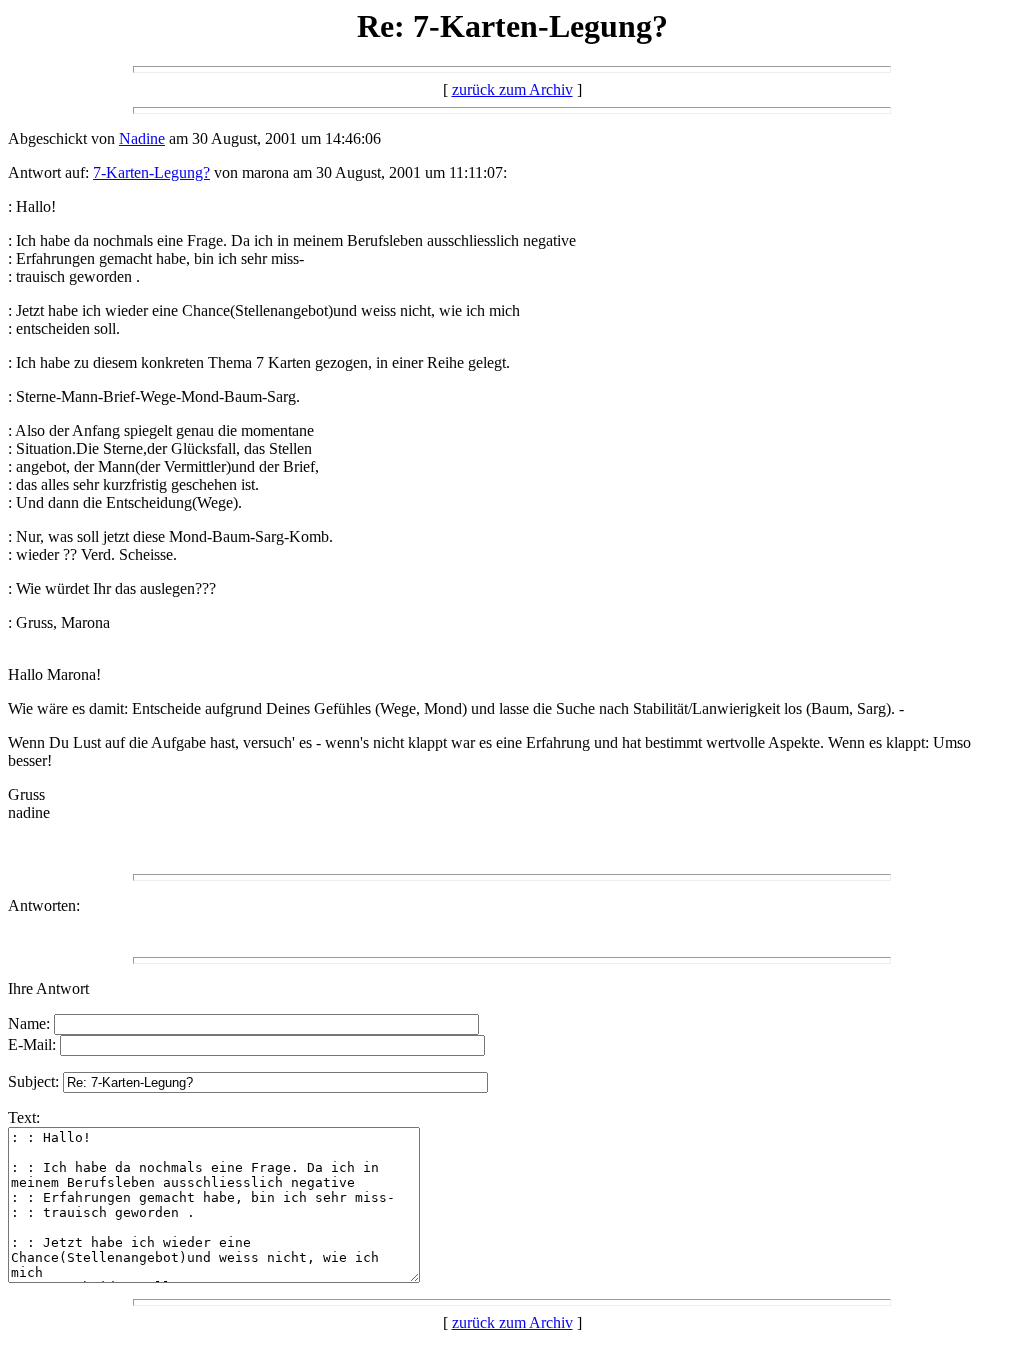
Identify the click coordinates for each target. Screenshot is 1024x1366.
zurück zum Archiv (512, 89)
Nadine (142, 138)
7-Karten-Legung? (151, 172)
